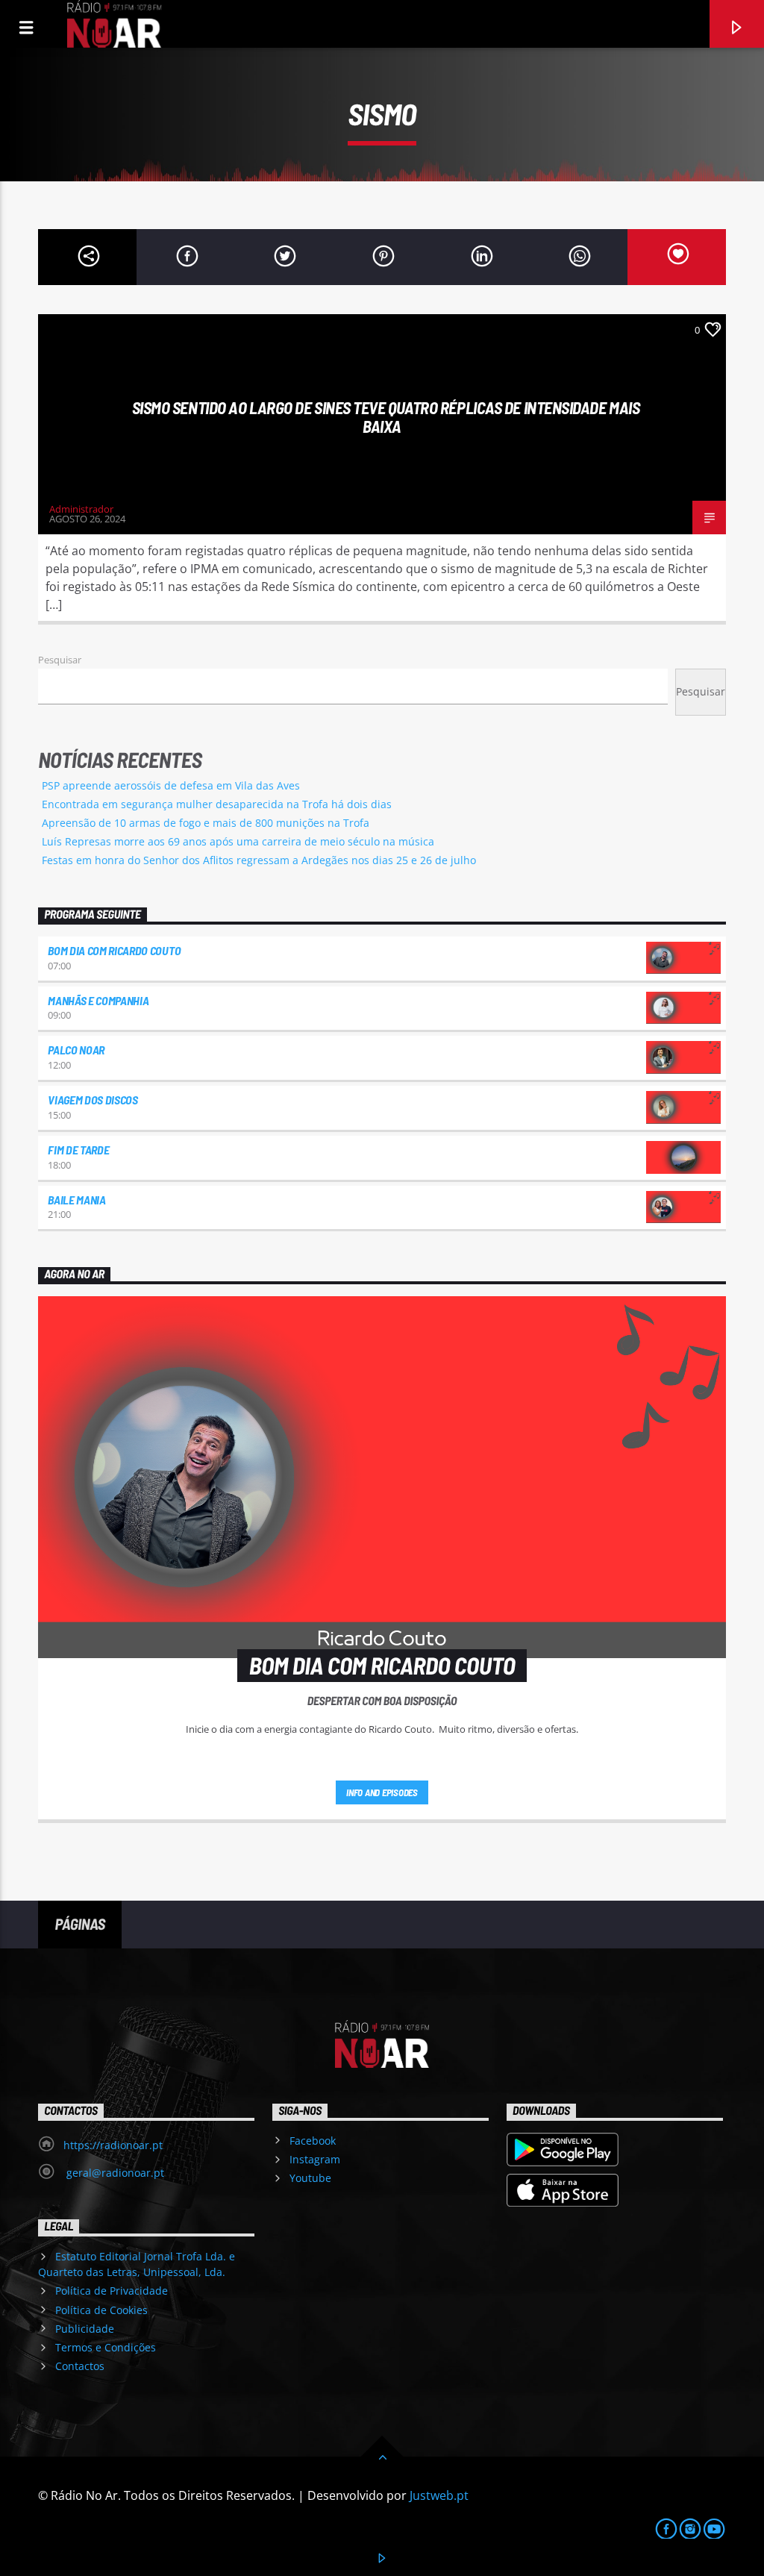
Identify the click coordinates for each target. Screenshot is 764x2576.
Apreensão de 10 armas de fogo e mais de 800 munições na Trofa (206, 823)
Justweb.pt (439, 2495)
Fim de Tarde (78, 1150)
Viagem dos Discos (93, 1100)
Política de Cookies (101, 2310)
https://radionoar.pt (113, 2145)
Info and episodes (382, 1792)
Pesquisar (60, 660)
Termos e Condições (106, 2347)
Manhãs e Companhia (98, 1000)
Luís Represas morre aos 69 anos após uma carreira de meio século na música (238, 841)
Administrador (81, 509)
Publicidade (85, 2329)
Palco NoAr (76, 1050)
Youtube (310, 2178)
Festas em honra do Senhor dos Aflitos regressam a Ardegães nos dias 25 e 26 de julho (259, 860)
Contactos (80, 2366)
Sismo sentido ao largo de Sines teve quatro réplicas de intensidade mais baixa (386, 417)
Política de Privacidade (112, 2291)
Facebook (313, 2141)
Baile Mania (76, 1200)
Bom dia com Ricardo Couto (114, 950)
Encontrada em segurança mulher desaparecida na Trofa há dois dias (217, 804)
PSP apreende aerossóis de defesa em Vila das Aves (171, 785)
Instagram (315, 2159)
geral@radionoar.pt (114, 2173)
